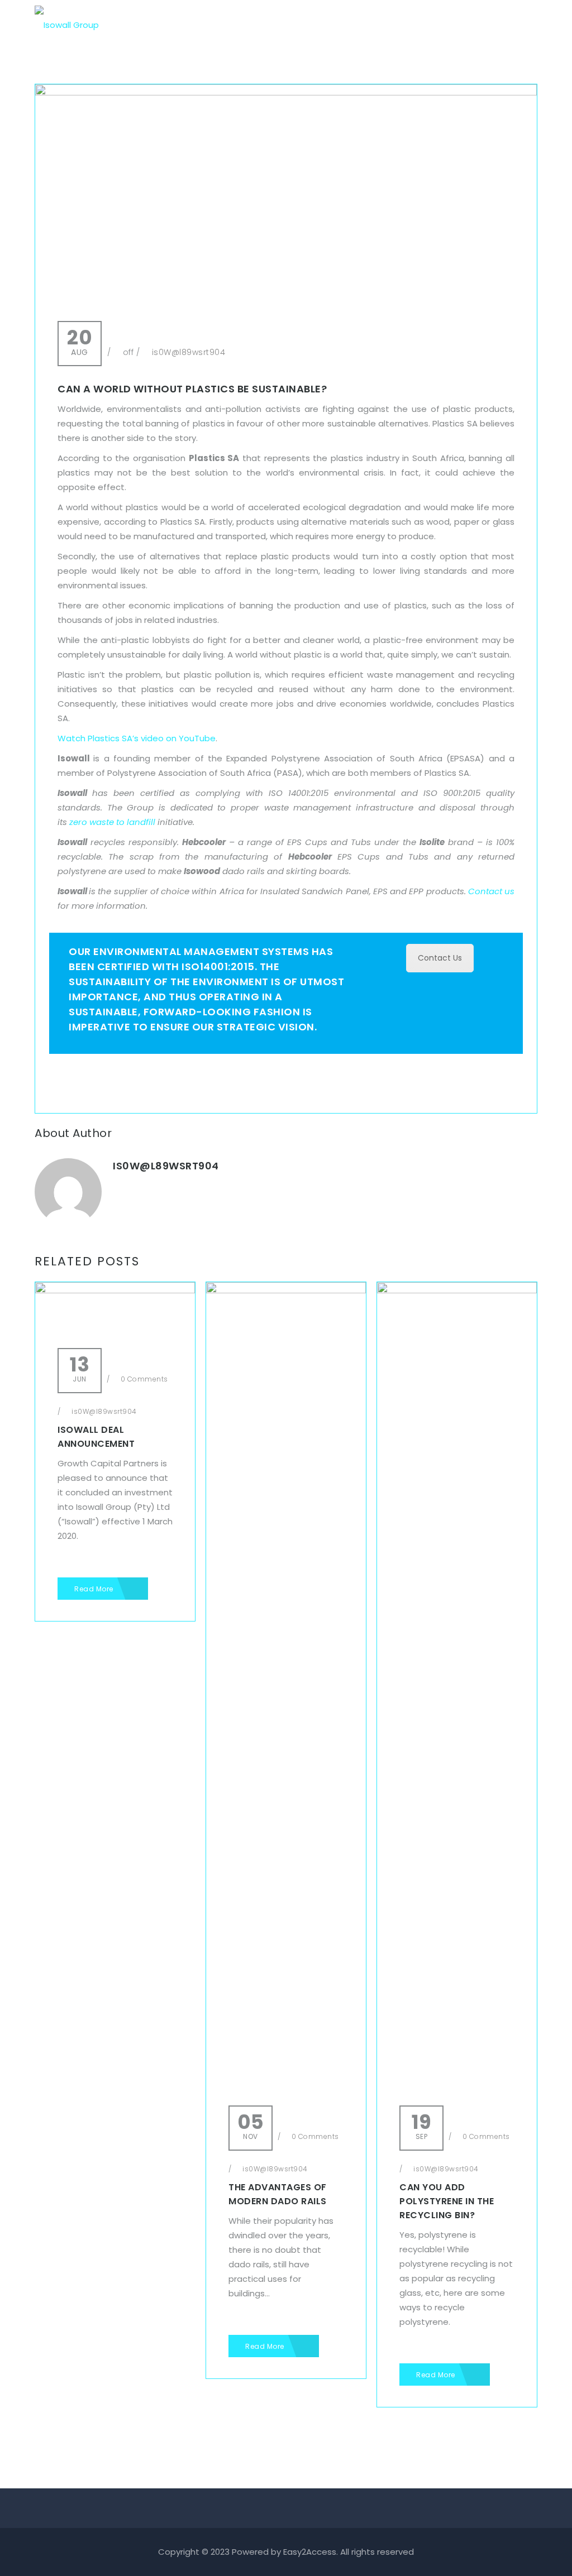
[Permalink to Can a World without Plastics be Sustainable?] (286, 92)
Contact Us (488, 25)
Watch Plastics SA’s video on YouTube (137, 738)
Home (235, 25)
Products (335, 25)
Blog (378, 25)
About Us (282, 25)
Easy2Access (310, 2552)
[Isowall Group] (67, 20)
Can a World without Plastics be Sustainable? (192, 389)
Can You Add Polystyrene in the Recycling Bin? (447, 2201)
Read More (95, 1589)
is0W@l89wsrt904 (189, 352)
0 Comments (143, 1379)
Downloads (425, 25)
